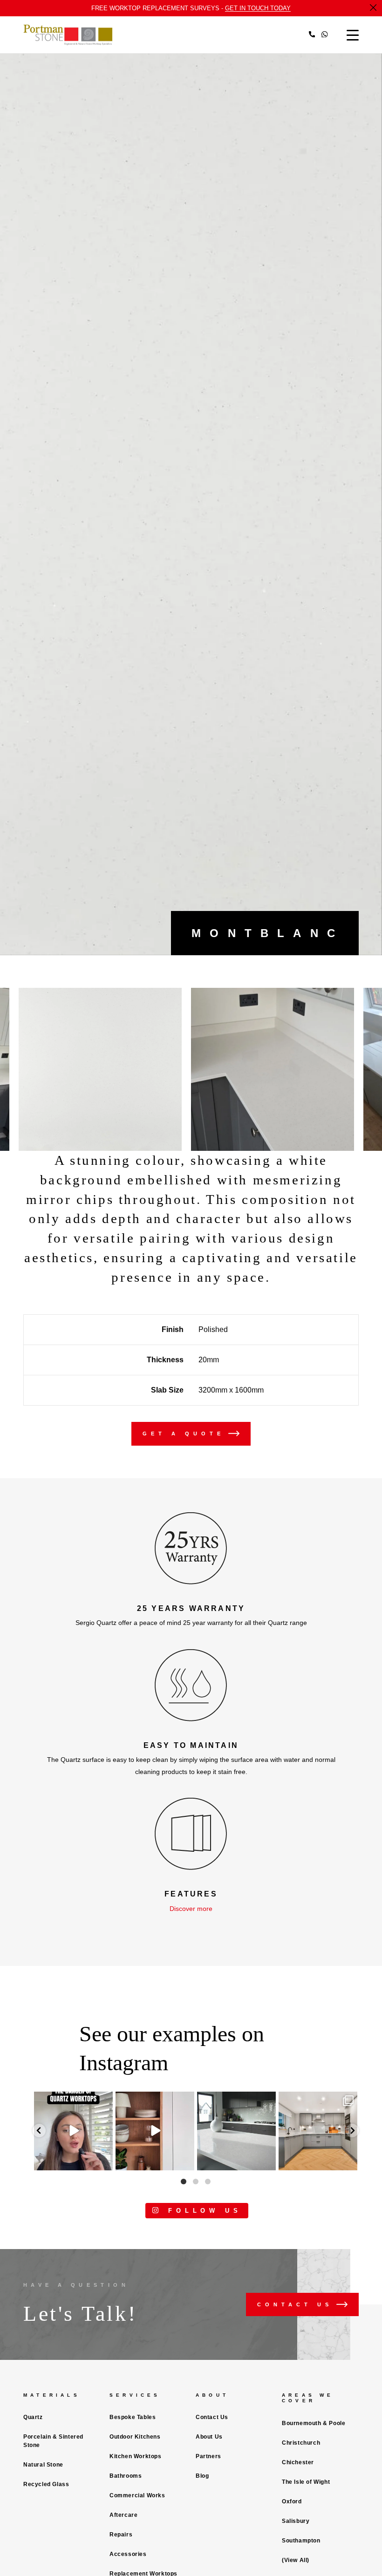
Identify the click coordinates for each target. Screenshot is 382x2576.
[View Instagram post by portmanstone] (104, 2161)
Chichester (298, 2462)
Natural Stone (43, 2465)
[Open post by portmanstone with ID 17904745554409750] (236, 2131)
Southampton (301, 2541)
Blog (202, 2476)
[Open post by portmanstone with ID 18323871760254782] (318, 2131)
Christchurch (301, 2443)
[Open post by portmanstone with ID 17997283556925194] (155, 2131)
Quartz (33, 2417)
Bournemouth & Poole (314, 2423)
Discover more (191, 1909)
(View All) (296, 2560)
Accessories (128, 2554)
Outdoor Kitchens (135, 2437)
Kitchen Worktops (136, 2456)
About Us (209, 2437)
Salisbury (296, 2521)
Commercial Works (137, 2495)
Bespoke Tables (133, 2417)
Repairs (121, 2535)
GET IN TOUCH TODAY (258, 8)
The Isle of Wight (306, 2482)
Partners (208, 2456)
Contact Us (212, 2417)
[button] (39, 2131)
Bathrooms (126, 2476)
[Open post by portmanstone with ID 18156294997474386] (73, 2131)
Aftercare (123, 2515)
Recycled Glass (46, 2484)
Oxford (292, 2501)
